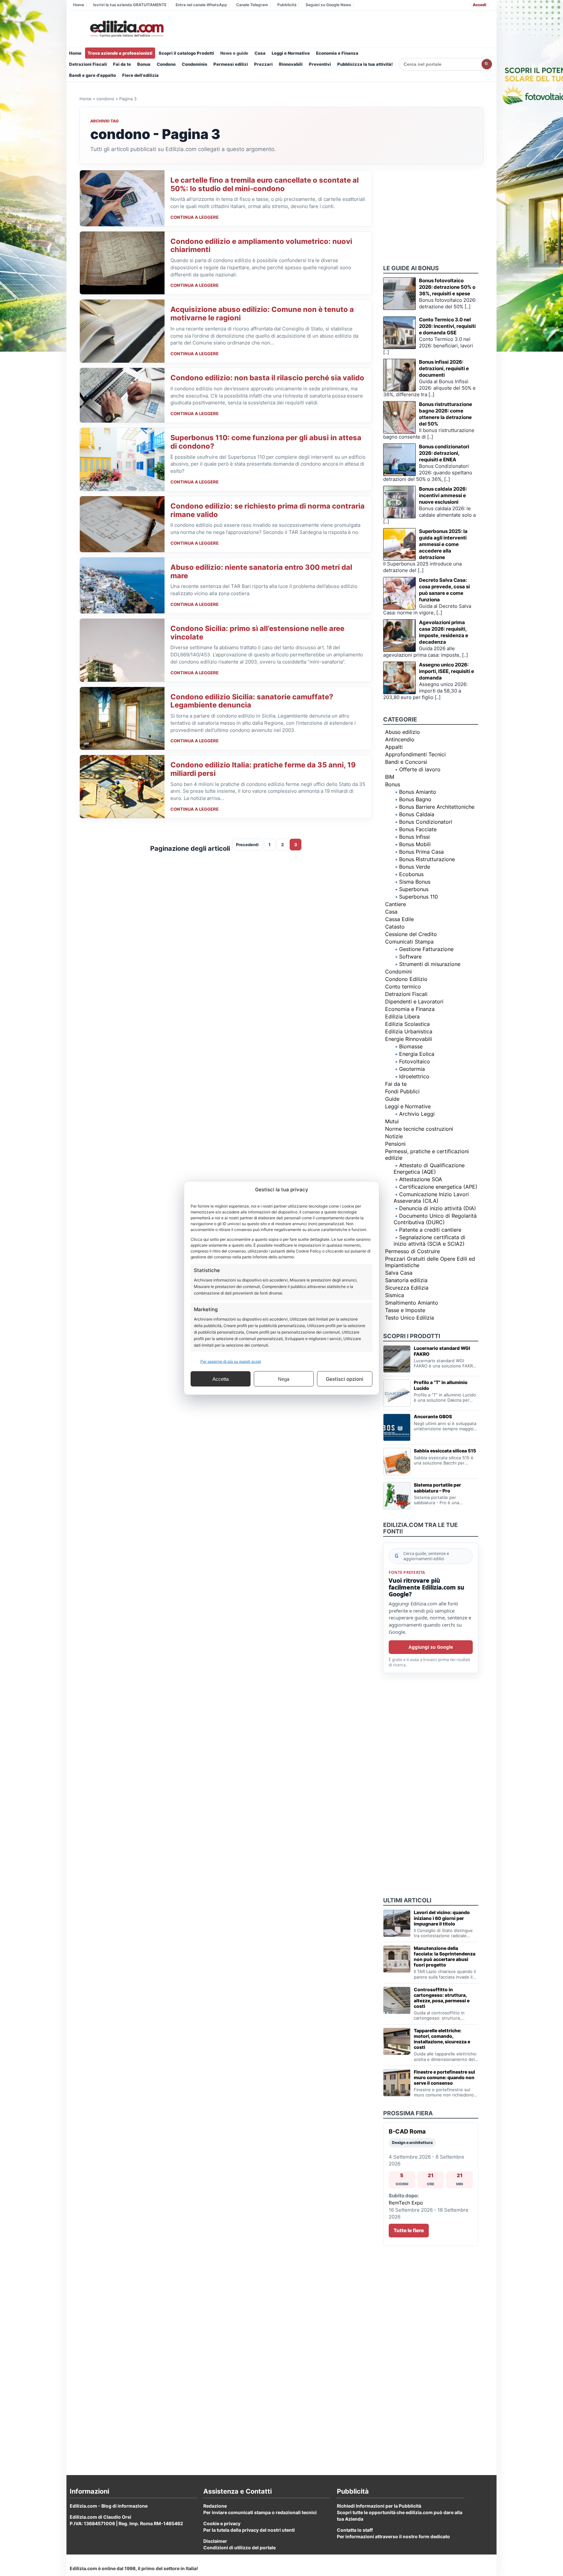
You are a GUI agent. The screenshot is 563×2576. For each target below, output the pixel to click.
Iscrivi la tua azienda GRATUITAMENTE (130, 5)
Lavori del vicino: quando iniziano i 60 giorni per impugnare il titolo (442, 1918)
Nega (284, 1379)
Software (410, 957)
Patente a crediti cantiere (430, 1230)
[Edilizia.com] (126, 29)
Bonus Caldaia (417, 814)
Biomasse (411, 1046)
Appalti (394, 747)
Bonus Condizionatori (426, 822)
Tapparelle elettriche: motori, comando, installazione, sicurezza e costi (442, 2039)
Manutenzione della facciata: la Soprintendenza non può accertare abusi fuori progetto (445, 1956)
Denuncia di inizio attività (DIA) (438, 1208)
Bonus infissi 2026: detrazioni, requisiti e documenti (444, 368)
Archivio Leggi (417, 1114)
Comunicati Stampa (409, 942)
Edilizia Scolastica (407, 1024)
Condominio (195, 64)
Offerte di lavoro (420, 769)
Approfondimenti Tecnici (415, 754)
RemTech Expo (406, 2203)
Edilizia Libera (402, 1016)
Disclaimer (215, 2541)
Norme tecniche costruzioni (419, 1129)
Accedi (479, 5)
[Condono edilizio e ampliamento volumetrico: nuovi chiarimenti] (122, 263)
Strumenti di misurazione (430, 964)
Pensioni (395, 1144)
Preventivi (320, 64)
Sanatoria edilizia (406, 1280)
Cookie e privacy (222, 2523)
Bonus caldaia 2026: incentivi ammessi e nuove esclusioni (443, 495)
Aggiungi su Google (431, 1647)
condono (105, 99)
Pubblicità (287, 5)
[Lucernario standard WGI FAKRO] (397, 1359)
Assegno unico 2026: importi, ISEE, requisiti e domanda (447, 671)
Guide (392, 1099)
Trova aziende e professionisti (120, 53)
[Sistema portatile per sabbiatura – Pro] (397, 1496)
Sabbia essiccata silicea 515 (445, 1451)
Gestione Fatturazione (426, 949)
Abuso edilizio (403, 732)
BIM (390, 777)
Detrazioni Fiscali (88, 64)
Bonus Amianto (418, 792)
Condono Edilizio (406, 979)
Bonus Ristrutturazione (427, 859)
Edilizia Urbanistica (409, 1031)
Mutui (392, 1121)
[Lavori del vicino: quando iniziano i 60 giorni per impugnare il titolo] (397, 1923)
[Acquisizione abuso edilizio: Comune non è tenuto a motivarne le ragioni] (122, 331)
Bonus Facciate (418, 829)
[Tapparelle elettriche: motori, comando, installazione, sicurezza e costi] (397, 2041)
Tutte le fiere (409, 2230)
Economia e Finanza (337, 53)
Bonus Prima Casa (421, 852)
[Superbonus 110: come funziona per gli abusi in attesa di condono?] (122, 459)
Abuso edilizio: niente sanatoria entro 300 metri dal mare (261, 571)
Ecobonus (411, 874)
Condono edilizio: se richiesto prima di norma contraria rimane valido (267, 510)
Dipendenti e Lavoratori (414, 1001)
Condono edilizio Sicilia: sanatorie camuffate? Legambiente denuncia (252, 701)
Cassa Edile (399, 919)
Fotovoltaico (415, 1061)
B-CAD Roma (407, 2131)
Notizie (394, 1136)
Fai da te (122, 64)
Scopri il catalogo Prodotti (186, 53)
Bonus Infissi (414, 837)
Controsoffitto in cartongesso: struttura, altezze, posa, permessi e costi (442, 1998)
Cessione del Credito (411, 934)
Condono (166, 64)
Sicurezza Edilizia (407, 1288)
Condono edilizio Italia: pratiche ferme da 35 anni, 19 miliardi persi (263, 769)
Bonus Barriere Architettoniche (437, 807)
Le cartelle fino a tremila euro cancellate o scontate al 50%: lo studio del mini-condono (265, 184)
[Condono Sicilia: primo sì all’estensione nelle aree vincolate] (122, 650)
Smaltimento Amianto (412, 1303)
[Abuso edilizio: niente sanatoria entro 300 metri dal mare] (122, 585)
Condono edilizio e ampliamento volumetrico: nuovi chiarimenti (261, 245)
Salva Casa (399, 1273)
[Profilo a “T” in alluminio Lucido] (397, 1393)
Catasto (395, 927)
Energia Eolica (417, 1054)
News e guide (234, 53)
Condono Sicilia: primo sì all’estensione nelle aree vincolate (257, 633)
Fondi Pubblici (402, 1091)
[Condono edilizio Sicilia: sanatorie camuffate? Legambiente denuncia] (122, 719)
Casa (260, 53)
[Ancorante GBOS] (397, 1427)
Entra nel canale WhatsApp (201, 5)
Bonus (144, 64)
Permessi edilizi (231, 64)
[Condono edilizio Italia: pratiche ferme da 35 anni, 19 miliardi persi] (122, 787)
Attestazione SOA (421, 1179)
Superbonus (414, 889)
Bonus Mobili (415, 844)
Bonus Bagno (415, 799)
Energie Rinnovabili (409, 1039)
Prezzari (263, 64)
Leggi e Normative (291, 53)
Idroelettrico (414, 1076)
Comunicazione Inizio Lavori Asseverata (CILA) (431, 1197)
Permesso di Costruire (412, 1251)
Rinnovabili (291, 64)
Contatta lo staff (355, 2530)
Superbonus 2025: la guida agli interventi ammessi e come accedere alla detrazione (443, 544)
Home (79, 5)
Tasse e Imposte (405, 1310)
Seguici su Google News (328, 5)
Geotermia (412, 1069)
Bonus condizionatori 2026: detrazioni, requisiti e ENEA (444, 453)
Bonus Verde (415, 867)
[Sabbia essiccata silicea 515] (397, 1462)
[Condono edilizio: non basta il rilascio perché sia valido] (122, 395)
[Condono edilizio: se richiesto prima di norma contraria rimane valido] (122, 524)
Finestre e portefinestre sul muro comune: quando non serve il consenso (444, 2077)
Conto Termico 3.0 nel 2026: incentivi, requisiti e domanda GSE (447, 326)
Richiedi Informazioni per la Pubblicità (379, 2506)
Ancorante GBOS (433, 1416)
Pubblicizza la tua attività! (365, 64)
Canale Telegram (252, 5)
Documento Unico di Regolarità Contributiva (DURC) (435, 1219)
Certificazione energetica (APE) (438, 1187)
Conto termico (403, 987)
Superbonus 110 (419, 897)
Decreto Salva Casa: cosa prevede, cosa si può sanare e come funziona (444, 590)
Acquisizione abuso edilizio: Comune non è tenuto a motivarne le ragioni (262, 314)
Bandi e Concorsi (406, 762)
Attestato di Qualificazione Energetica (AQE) (429, 1169)
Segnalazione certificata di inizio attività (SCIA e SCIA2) (429, 1240)
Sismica (395, 1295)
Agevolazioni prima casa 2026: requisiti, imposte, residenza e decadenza (444, 632)
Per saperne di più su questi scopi (231, 1361)
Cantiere (396, 904)
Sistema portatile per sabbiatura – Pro (437, 1488)
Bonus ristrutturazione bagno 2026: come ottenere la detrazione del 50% (446, 414)
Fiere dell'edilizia (140, 75)
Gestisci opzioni (345, 1379)
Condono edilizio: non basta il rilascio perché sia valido (267, 378)
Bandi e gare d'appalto (93, 75)
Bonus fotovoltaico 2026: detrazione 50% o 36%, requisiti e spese (447, 287)
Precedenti (247, 845)
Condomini (398, 972)
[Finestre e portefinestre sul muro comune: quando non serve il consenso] (397, 2083)
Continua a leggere (195, 217)
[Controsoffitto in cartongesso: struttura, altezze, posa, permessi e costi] (397, 2000)
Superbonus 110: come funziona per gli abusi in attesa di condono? (266, 442)
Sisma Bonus (415, 882)
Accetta (221, 1379)
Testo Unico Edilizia (410, 1318)
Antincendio (400, 739)
